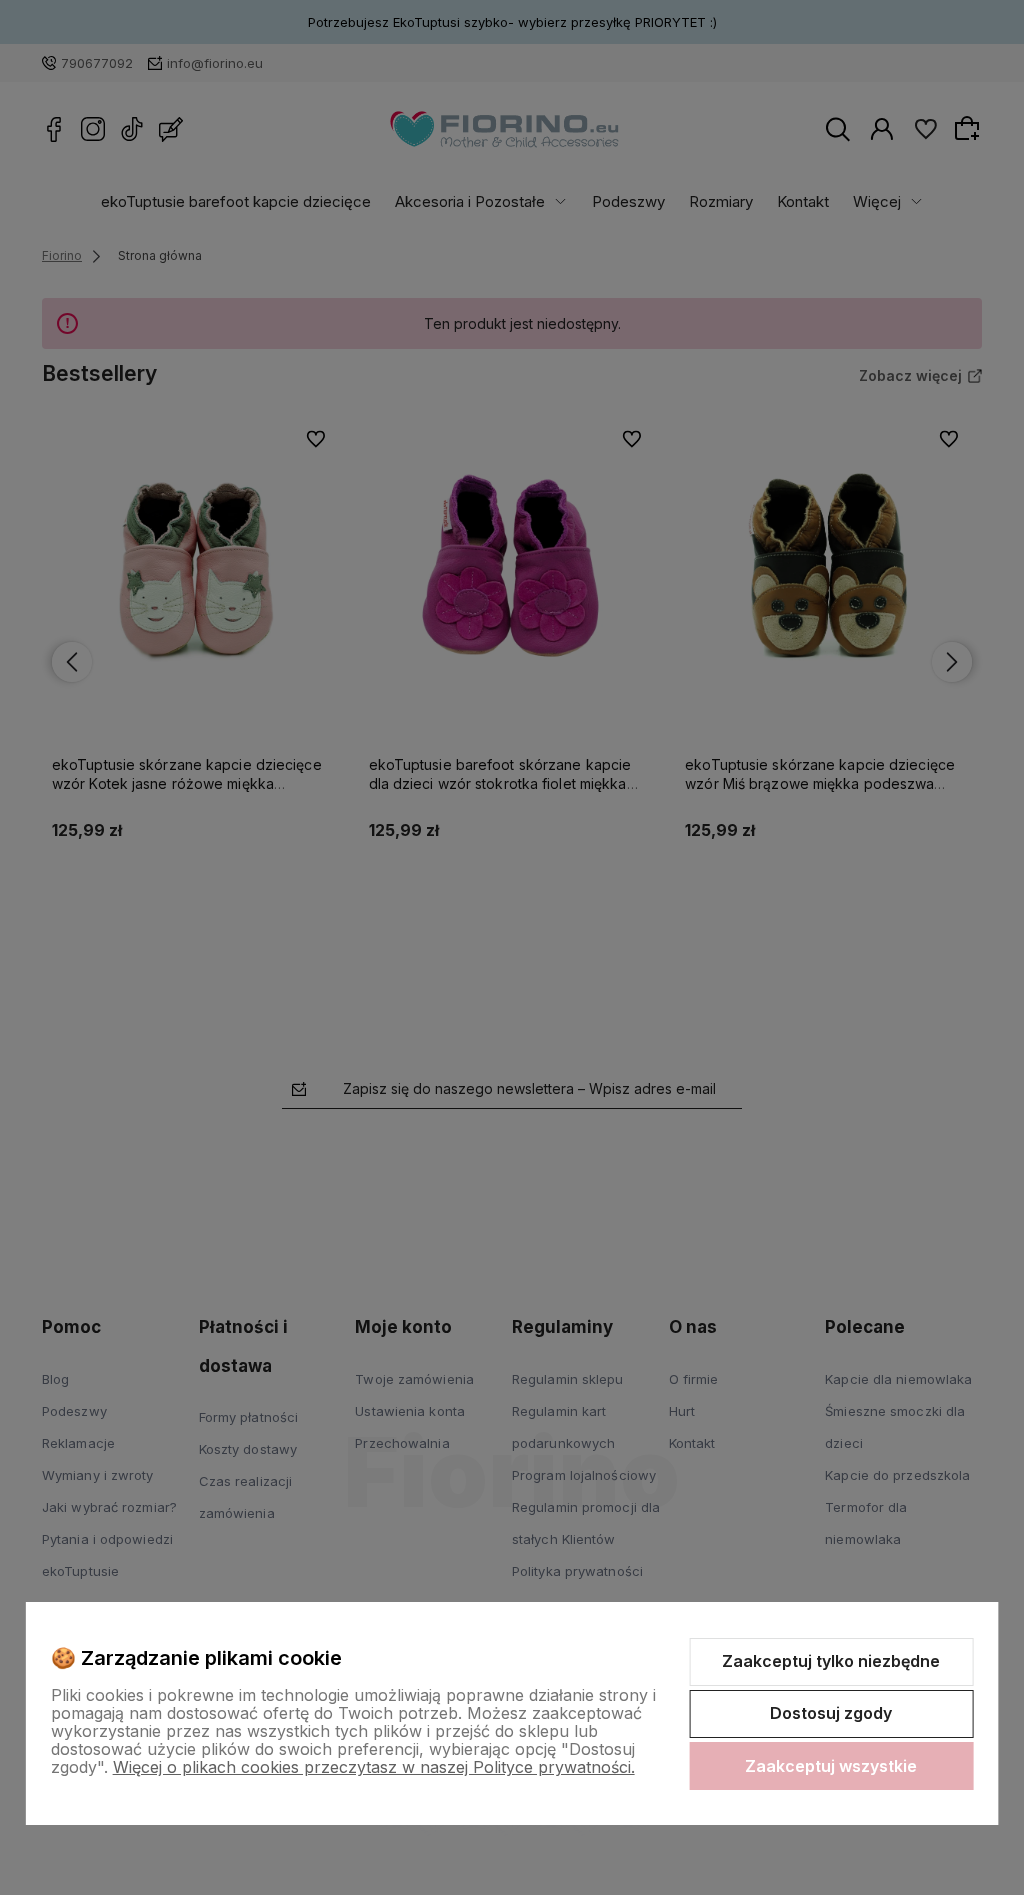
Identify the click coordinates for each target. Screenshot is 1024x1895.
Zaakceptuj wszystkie (831, 1766)
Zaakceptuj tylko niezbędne (831, 1661)
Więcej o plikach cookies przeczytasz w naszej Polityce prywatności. (374, 1767)
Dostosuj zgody (831, 1713)
